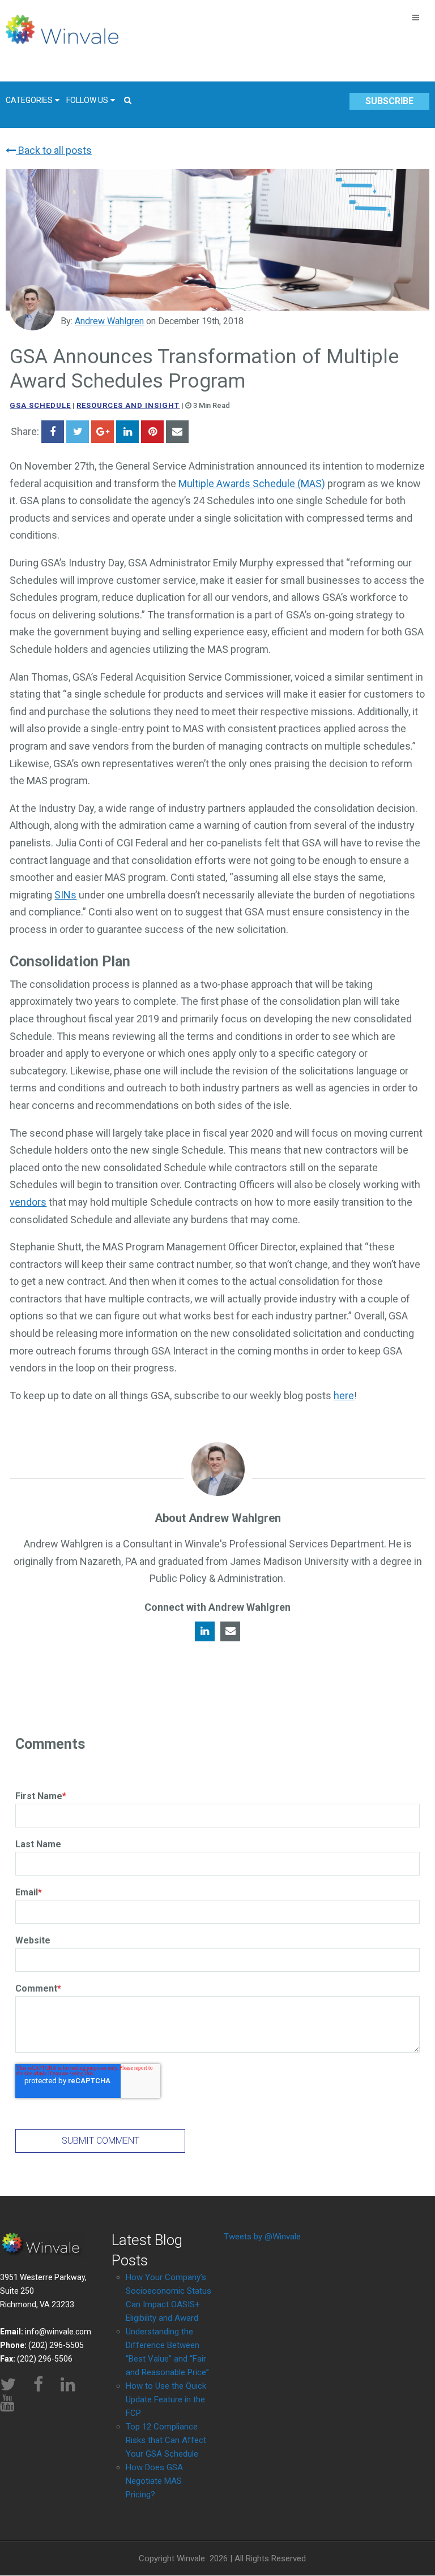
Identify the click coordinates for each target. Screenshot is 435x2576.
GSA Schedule (40, 405)
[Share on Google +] (103, 432)
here (344, 1395)
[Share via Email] (177, 432)
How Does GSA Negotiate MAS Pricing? (154, 2481)
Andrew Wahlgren (109, 321)
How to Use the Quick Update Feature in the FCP (166, 2399)
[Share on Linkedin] (127, 432)
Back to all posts (54, 150)
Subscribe (389, 101)
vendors (28, 1202)
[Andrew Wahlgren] (32, 308)
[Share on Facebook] (53, 432)
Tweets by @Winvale (262, 2237)
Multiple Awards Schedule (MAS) (252, 483)
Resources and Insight (128, 405)
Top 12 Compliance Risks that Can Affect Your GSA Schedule (166, 2440)
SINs (65, 895)
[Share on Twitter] (78, 432)
